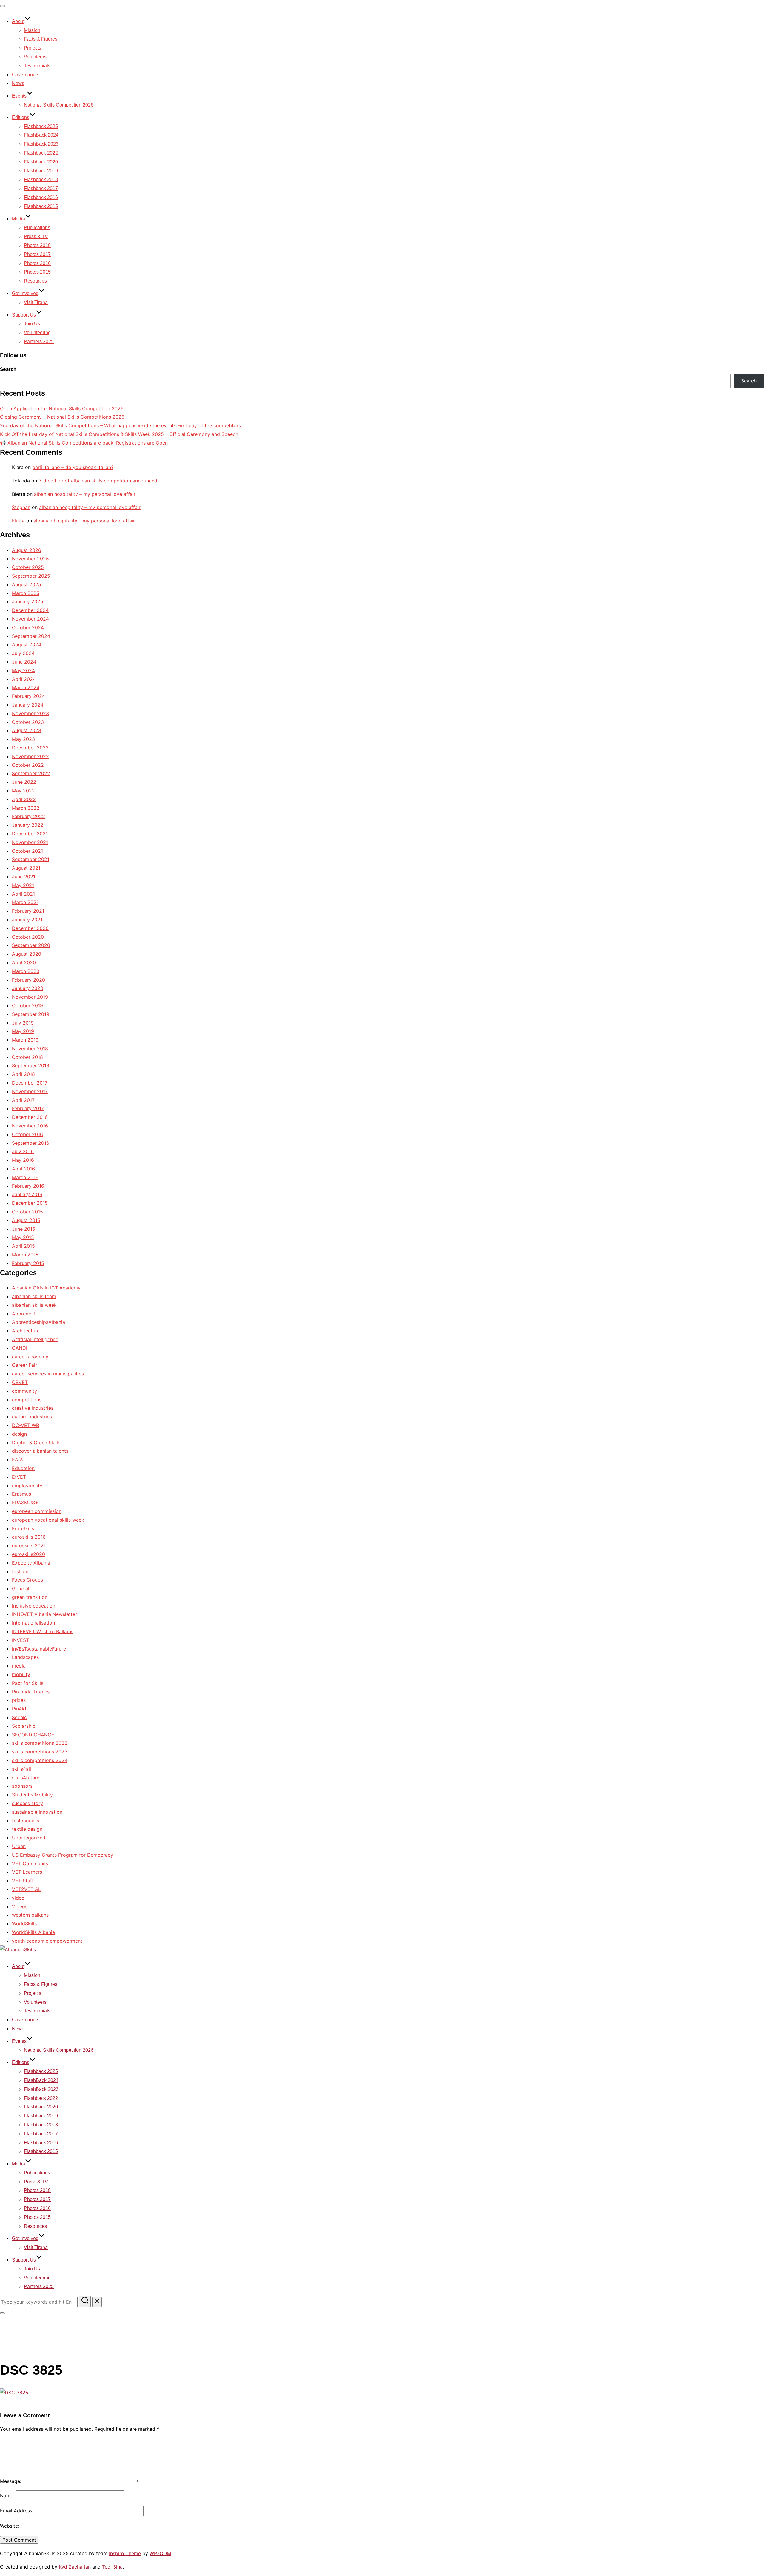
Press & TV (36, 236)
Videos (20, 1906)
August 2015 (26, 1220)
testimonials (26, 1821)
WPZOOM (160, 2553)
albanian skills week (34, 1305)
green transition (30, 1597)
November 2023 (30, 713)
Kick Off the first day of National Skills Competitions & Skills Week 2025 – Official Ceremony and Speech (119, 434)
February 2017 (28, 1108)
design (19, 1434)
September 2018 (31, 1065)
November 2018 (30, 1048)
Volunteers (35, 57)
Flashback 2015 (41, 206)
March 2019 (25, 1040)
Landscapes (25, 1657)
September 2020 (31, 945)
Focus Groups (27, 1580)
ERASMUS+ (25, 1503)
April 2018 (23, 1074)
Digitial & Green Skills (36, 1443)
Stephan (21, 507)
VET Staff (23, 1881)
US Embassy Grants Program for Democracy (63, 1855)
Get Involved (25, 293)
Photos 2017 (37, 254)
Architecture (26, 1331)
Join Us (32, 324)
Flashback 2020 (41, 162)
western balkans (30, 1915)
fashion (20, 1571)
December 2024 (30, 610)
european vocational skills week (48, 1520)
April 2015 (23, 1246)
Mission (32, 30)
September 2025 (31, 576)
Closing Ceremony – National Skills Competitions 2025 (62, 417)
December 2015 (30, 1203)
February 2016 (28, 1186)
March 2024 (26, 687)
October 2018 (27, 1057)
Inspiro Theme (125, 2553)
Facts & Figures (41, 39)
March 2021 (25, 902)
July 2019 (23, 1023)
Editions (21, 117)
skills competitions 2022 (40, 1743)
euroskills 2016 (29, 1537)
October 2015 (27, 1212)
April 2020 (24, 962)
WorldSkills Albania (33, 1932)
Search (8, 369)
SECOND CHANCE (33, 1735)
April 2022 (24, 799)
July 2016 (23, 1151)
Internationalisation (33, 1623)
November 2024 (30, 619)
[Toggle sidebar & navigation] (2, 2313)
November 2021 (30, 842)
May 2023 (23, 739)
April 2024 (24, 679)
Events (19, 96)
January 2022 (28, 825)
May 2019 (23, 1031)
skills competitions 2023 (40, 1752)
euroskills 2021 (29, 1545)
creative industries (33, 1408)
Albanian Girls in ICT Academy (46, 1288)
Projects (33, 48)
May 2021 (23, 885)
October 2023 (28, 722)
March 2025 (26, 593)
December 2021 (30, 834)
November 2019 (30, 997)
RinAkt (19, 1709)
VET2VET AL (26, 1889)
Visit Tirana (36, 302)
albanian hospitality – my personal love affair (85, 494)
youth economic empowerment (47, 1941)
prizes (19, 1700)
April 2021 (23, 894)
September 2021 (31, 859)
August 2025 (27, 584)
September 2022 (31, 773)
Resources (35, 281)
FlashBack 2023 (41, 144)
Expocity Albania (31, 1563)
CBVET (20, 1382)
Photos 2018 (37, 245)
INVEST (20, 1640)
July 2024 (23, 653)
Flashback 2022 (41, 153)
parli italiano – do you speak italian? (73, 467)
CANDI (20, 1348)
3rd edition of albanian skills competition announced (98, 481)
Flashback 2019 (41, 171)
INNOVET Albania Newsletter (44, 1614)
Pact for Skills (28, 1683)
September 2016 (31, 1143)
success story (27, 1803)
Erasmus (21, 1494)
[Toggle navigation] (2, 6)
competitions (27, 1400)
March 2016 (25, 1177)
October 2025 (28, 567)
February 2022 (29, 816)
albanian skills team (34, 1296)
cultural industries (32, 1417)
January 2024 (28, 705)
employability (27, 1486)
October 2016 (27, 1134)
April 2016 (23, 1169)
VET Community (30, 1864)
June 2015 (24, 1229)
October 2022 (28, 765)
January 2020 (28, 988)
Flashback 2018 (41, 179)
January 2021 (27, 920)
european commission (37, 1511)
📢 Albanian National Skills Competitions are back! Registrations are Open (84, 443)
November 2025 (30, 559)
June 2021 (24, 877)
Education (23, 1468)
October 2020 (28, 937)
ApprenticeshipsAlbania (38, 1322)
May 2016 (23, 1160)
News (18, 83)
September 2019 (31, 1014)
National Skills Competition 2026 (59, 105)
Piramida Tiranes (31, 1692)
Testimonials (37, 66)
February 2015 (28, 1263)
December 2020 (30, 928)
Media (19, 219)
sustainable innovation (37, 1812)
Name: (7, 2495)
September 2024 (31, 636)
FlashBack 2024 (41, 135)
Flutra (18, 521)
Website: (10, 2526)
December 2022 (30, 748)
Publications (37, 227)
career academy (30, 1357)
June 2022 (24, 782)
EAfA (17, 1460)
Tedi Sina (112, 2567)
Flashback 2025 (41, 126)
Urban (19, 1846)
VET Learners (27, 1872)
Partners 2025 (39, 341)
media (19, 1666)
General (21, 1588)
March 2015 (25, 1255)
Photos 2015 (37, 272)
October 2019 (27, 1005)
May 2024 (23, 670)
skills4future (26, 1778)
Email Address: (17, 2511)
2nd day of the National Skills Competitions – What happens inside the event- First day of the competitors (120, 425)
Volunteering (37, 333)
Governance (25, 75)
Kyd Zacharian (75, 2567)
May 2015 (23, 1237)
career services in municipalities (48, 1374)
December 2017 (30, 1083)
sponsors (22, 1786)
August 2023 (27, 730)
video (18, 1898)
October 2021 (27, 851)
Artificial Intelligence (35, 1339)
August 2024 (27, 644)
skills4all (21, 1769)
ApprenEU (23, 1314)
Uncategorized (29, 1838)
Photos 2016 (37, 263)
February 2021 (28, 911)
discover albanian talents (40, 1451)
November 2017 (30, 1091)
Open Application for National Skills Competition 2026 (62, 408)
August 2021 (26, 868)
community (24, 1391)
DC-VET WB (26, 1425)
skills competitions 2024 (40, 1760)
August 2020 (27, 954)
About (18, 21)
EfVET (19, 1477)
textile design (27, 1829)
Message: (11, 2481)
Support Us (24, 315)
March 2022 (26, 808)
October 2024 (28, 627)
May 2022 (23, 791)
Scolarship (24, 1726)
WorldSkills (24, 1923)
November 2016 (30, 1126)
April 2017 (23, 1100)
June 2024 (24, 662)
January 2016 (27, 1194)
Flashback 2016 (41, 197)
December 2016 (30, 1117)
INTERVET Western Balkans (43, 1631)
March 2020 (26, 971)
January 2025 (28, 601)
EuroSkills (23, 1528)
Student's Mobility (32, 1795)
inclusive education (34, 1606)
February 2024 (29, 696)
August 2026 (27, 550)
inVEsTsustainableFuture (39, 1649)
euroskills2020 (29, 1554)
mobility (21, 1674)
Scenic (19, 1717)
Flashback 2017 (41, 188)
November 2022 (30, 756)
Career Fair (24, 1365)
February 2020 (29, 980)
